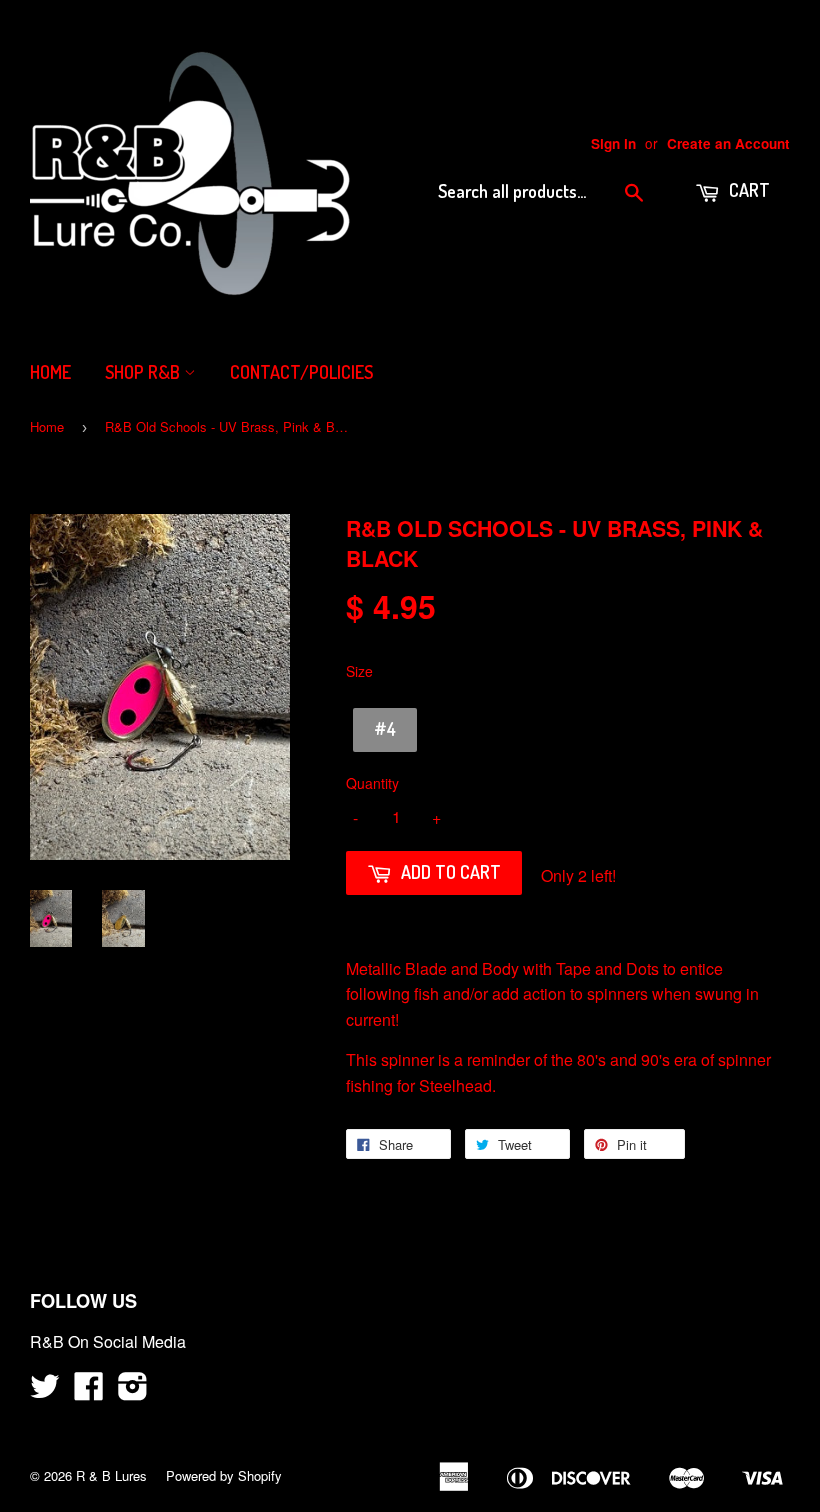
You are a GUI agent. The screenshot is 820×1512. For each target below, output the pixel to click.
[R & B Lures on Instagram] (133, 1391)
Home (50, 372)
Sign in (613, 143)
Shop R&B (144, 372)
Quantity (372, 783)
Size (359, 671)
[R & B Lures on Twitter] (45, 1391)
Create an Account (728, 143)
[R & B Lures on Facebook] (89, 1391)
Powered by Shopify (224, 1475)
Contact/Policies (301, 372)
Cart (747, 190)
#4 (385, 729)
